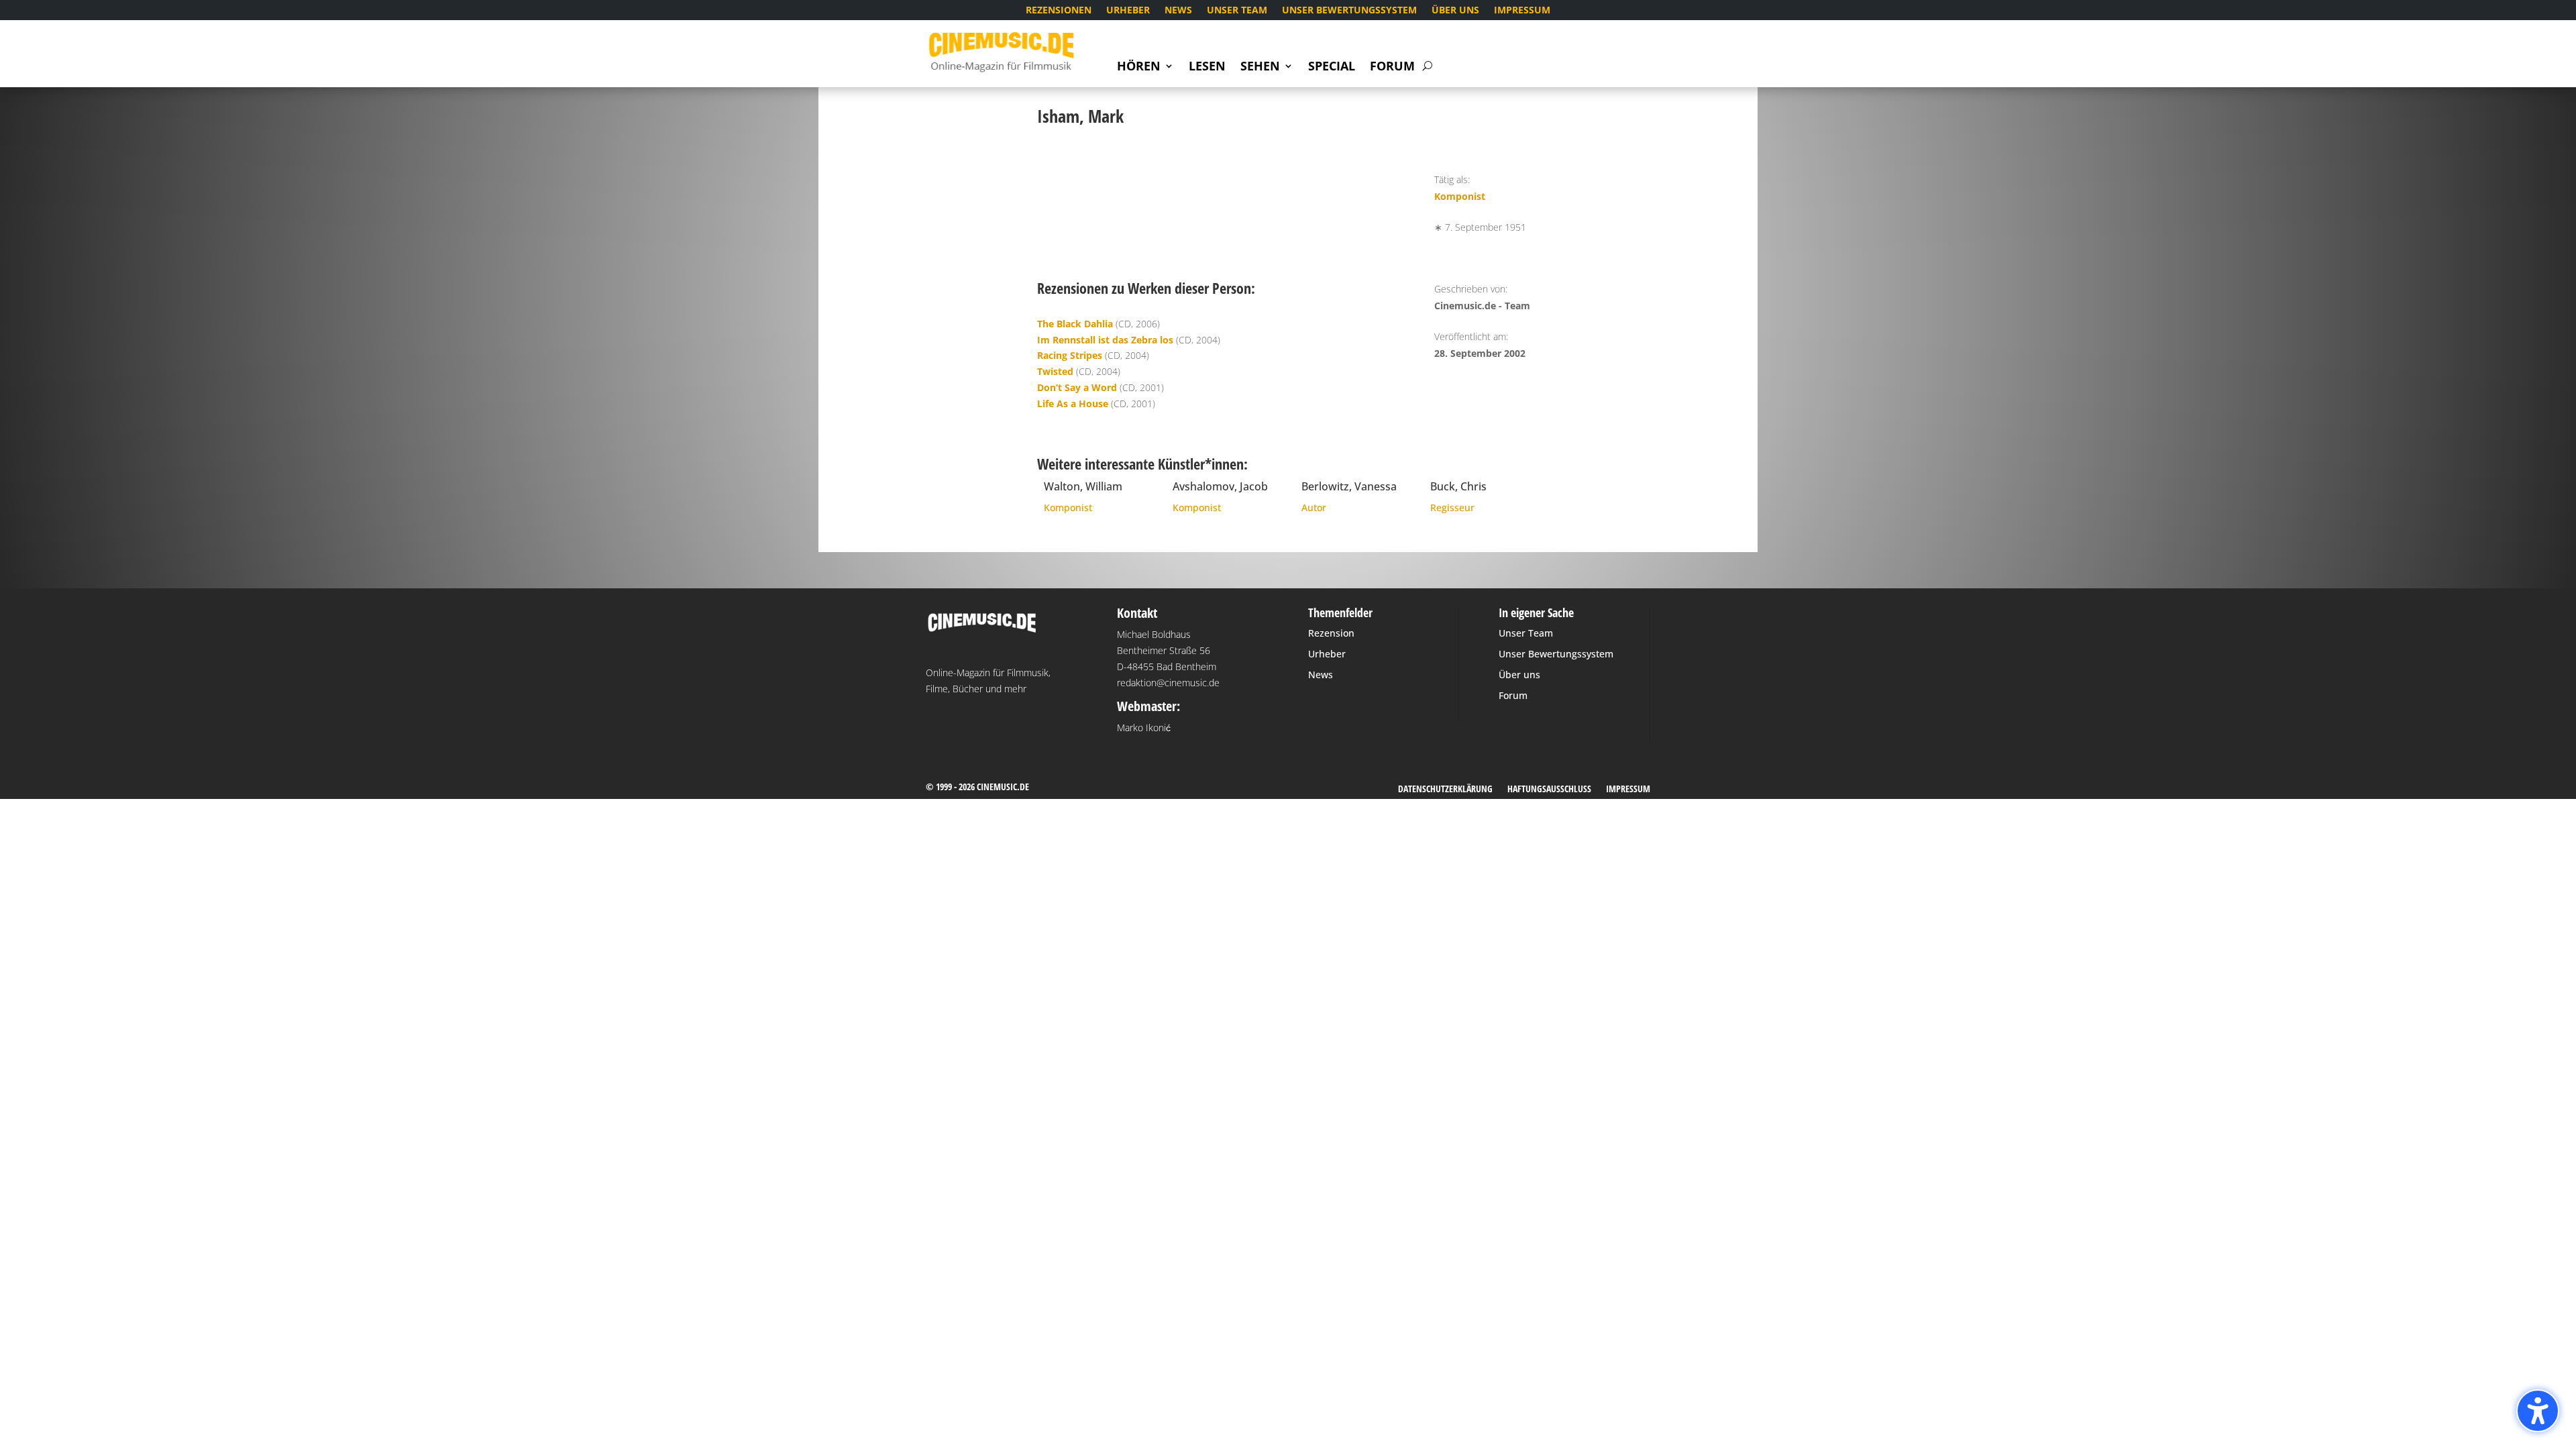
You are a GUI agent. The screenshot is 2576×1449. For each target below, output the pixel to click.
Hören (1139, 67)
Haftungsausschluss (1549, 790)
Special (1332, 67)
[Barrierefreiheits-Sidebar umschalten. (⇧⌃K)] (2538, 1411)
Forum (1392, 67)
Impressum (1522, 11)
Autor (1314, 507)
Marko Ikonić (1144, 728)
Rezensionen (1059, 11)
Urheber (1128, 11)
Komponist (1460, 196)
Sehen (1260, 67)
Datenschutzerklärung (1445, 790)
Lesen (1207, 67)
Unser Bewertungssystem (1349, 11)
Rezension (1331, 633)
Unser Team (1237, 11)
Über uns (1455, 11)
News (1178, 11)
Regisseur (1452, 507)
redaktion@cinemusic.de (1168, 683)
